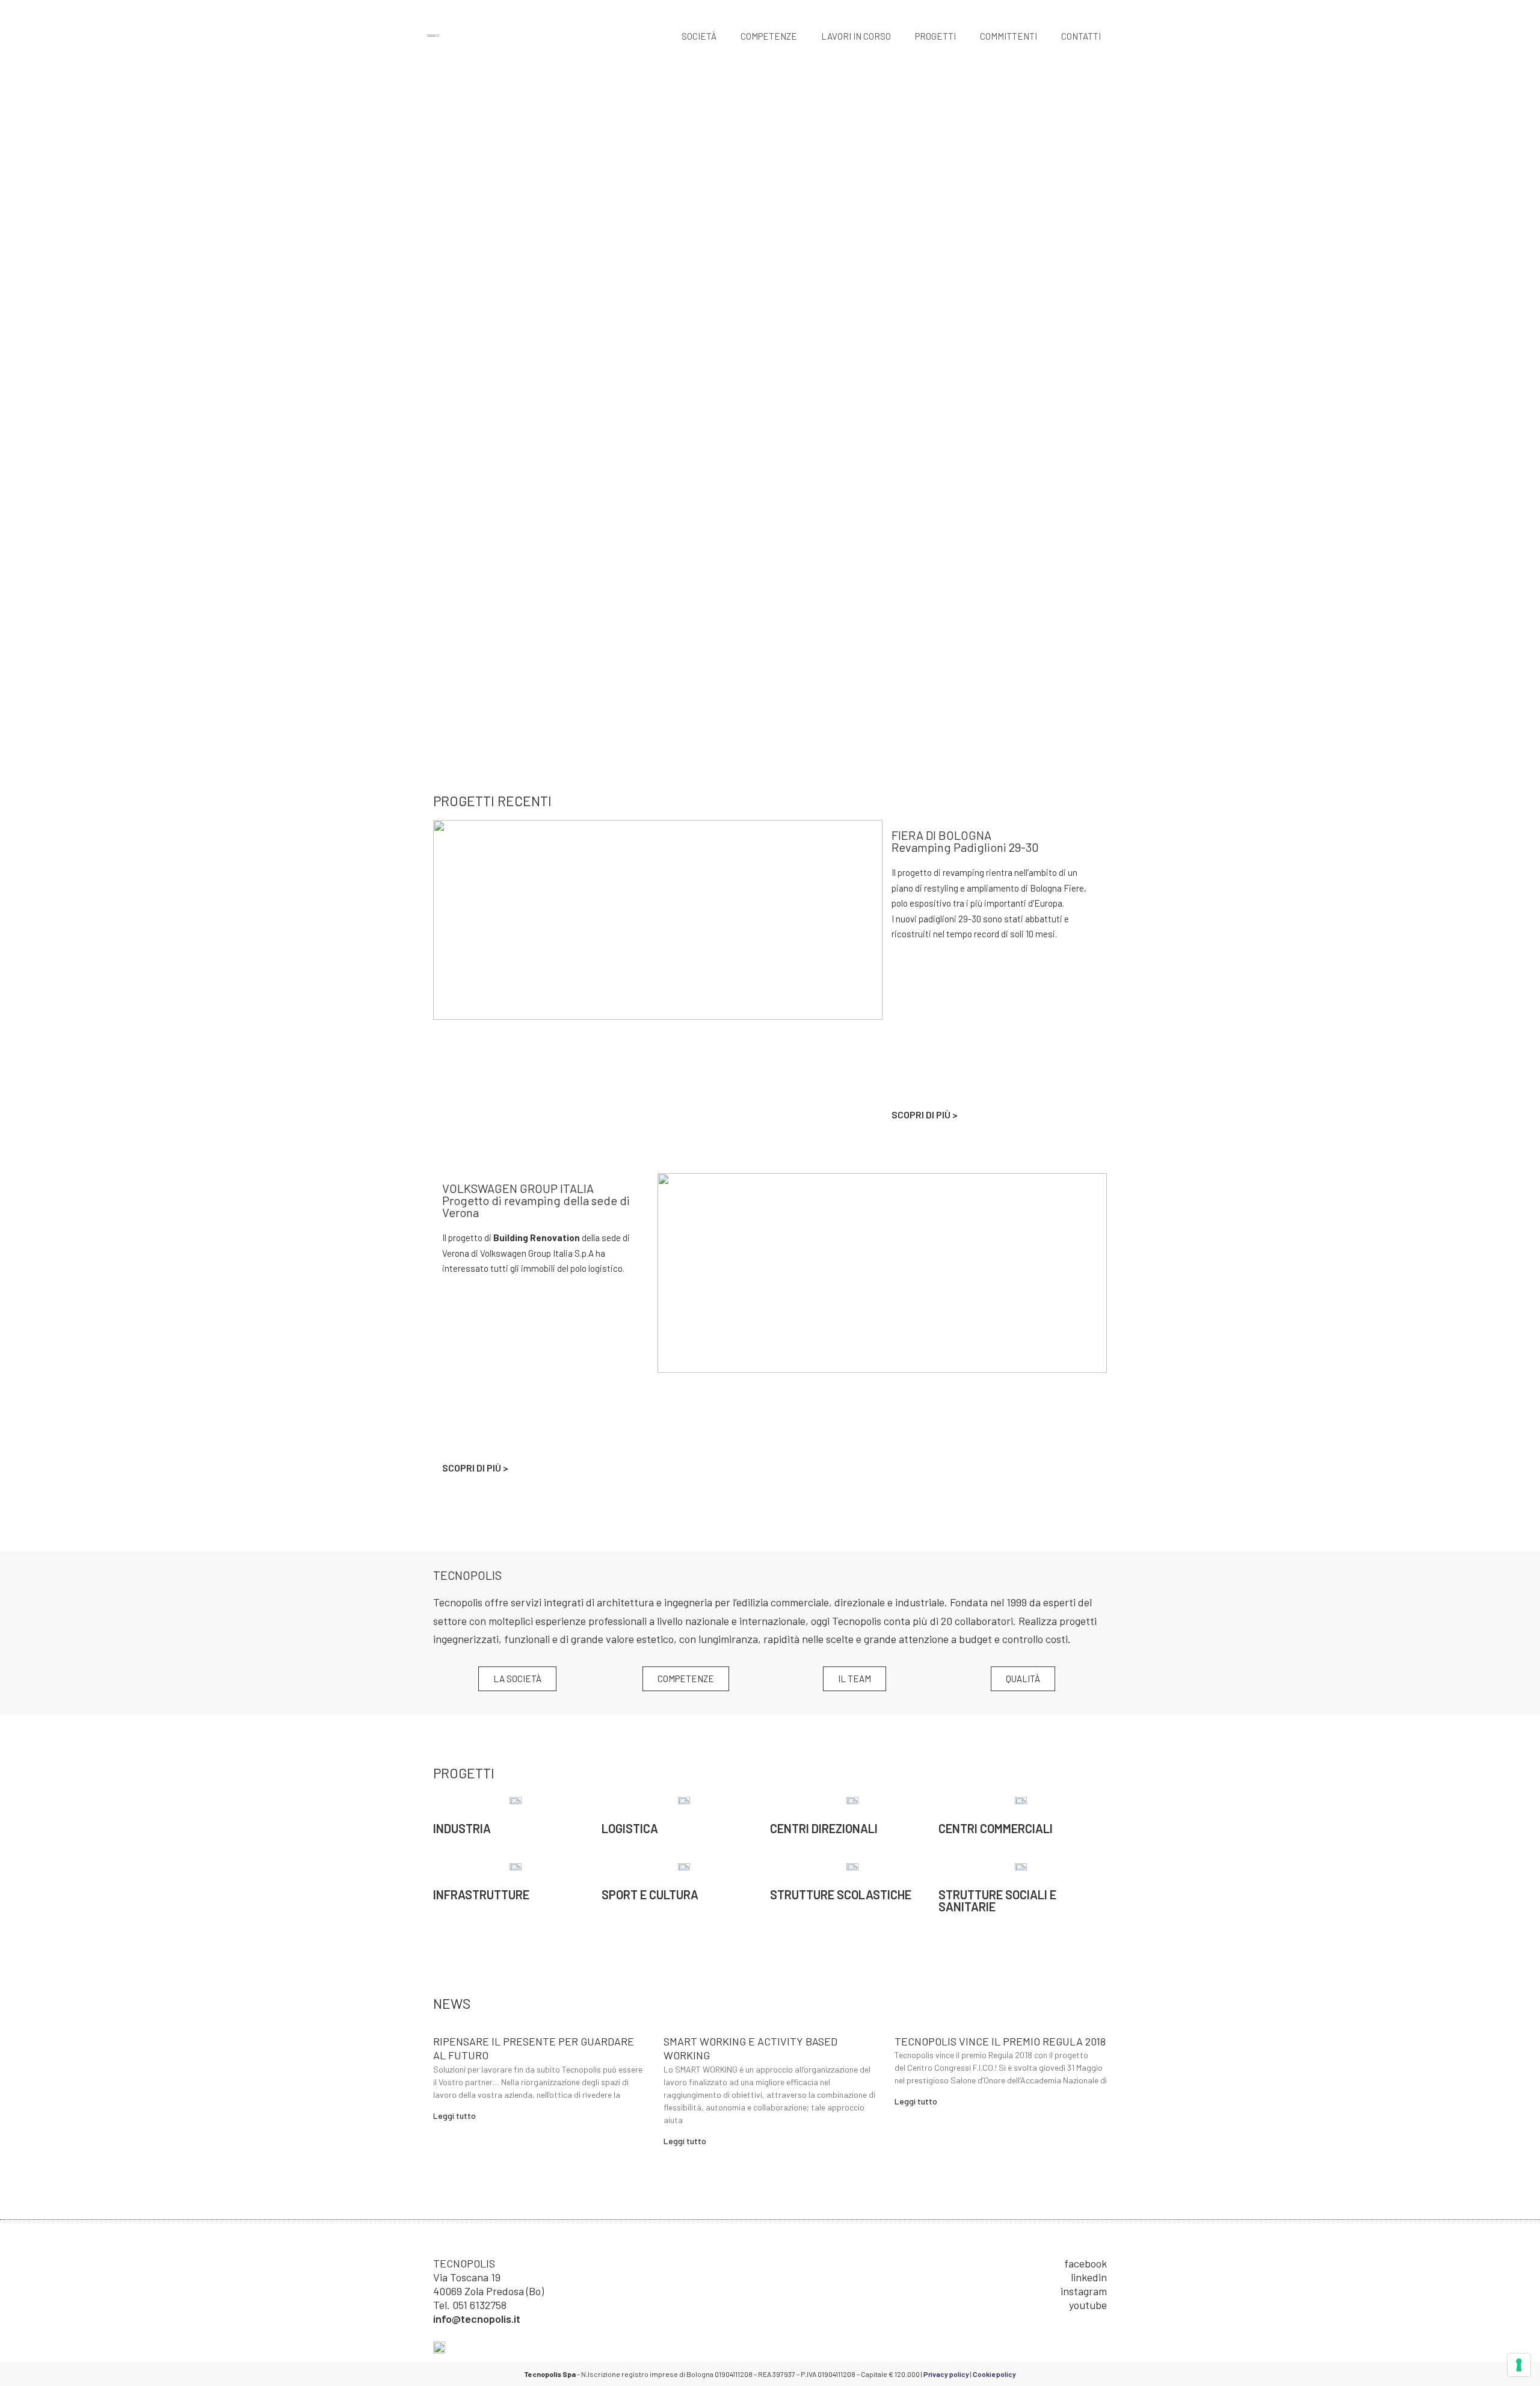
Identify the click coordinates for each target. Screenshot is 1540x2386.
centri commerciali (996, 1828)
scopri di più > (925, 1114)
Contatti (1081, 36)
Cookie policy (994, 2374)
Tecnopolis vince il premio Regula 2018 (1000, 2041)
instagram (1084, 2291)
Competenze (769, 36)
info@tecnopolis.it (477, 2319)
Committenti (1009, 36)
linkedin (1089, 2277)
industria (462, 1828)
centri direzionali (824, 1828)
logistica (630, 1828)
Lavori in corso (856, 36)
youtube (1088, 2305)
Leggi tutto (454, 2116)
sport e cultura (650, 1894)
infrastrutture (481, 1894)
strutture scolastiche (841, 1894)
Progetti (935, 36)
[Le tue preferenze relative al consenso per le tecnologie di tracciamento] (1519, 2365)
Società (699, 36)
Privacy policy (946, 2374)
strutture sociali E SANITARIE (997, 1900)
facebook (1086, 2263)
